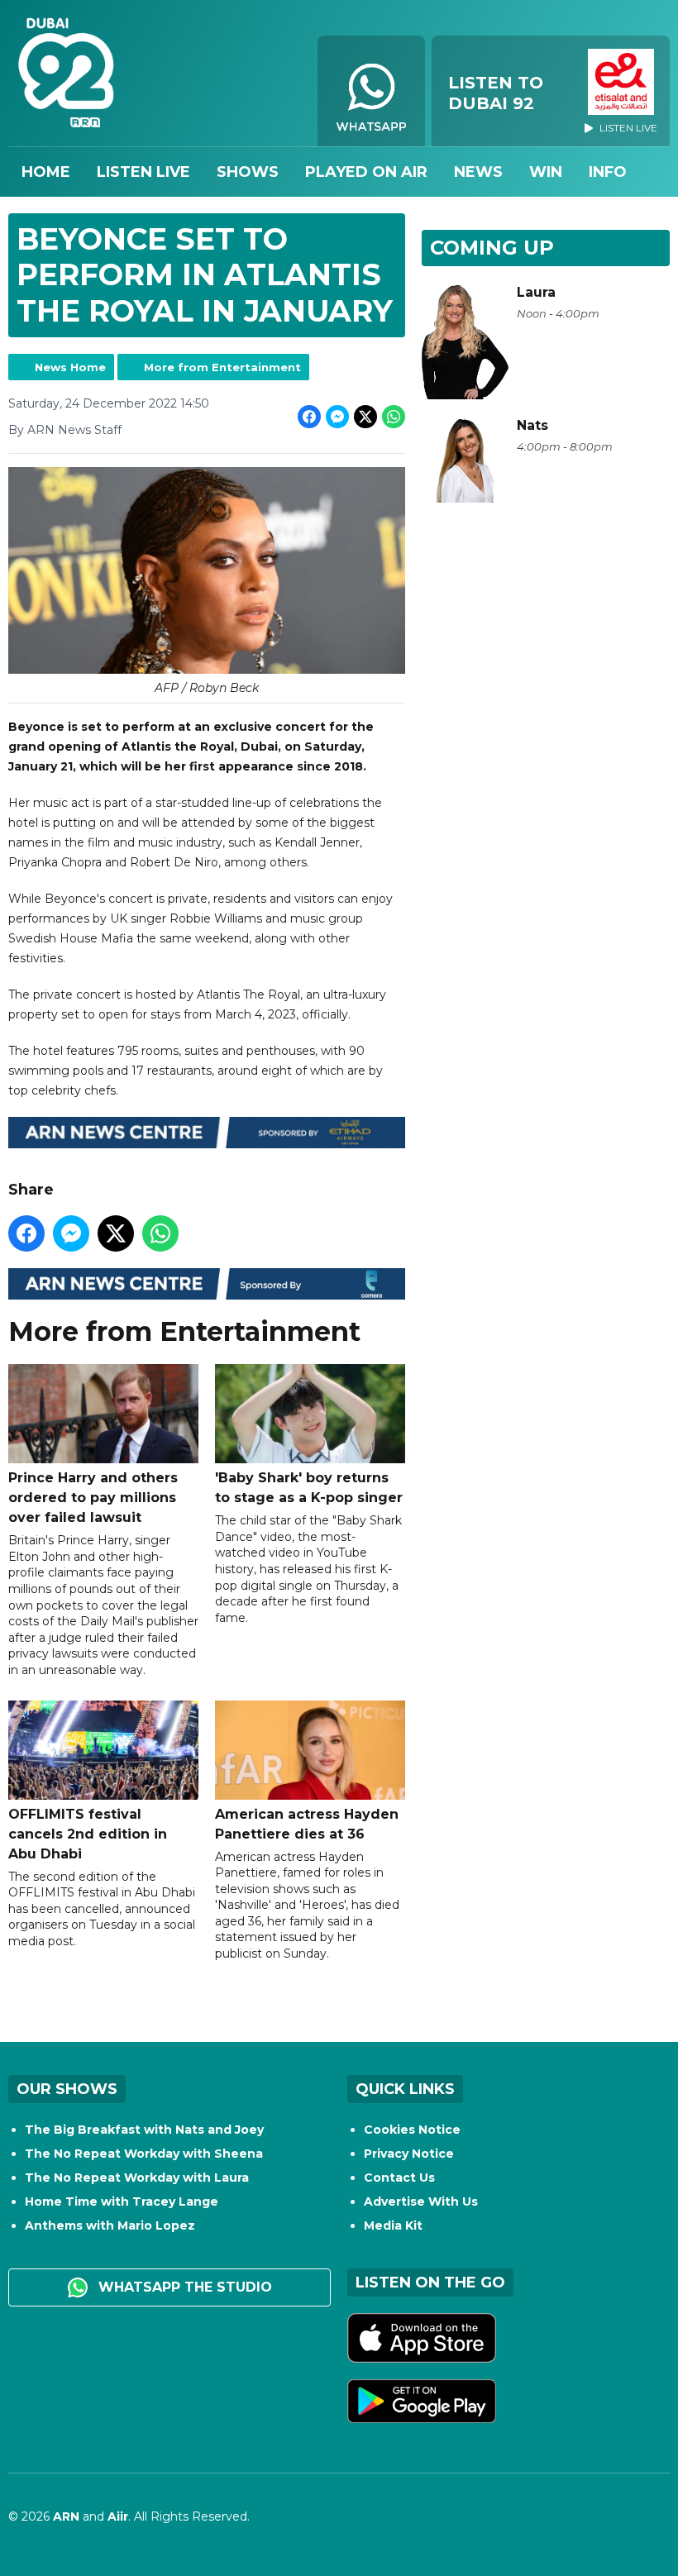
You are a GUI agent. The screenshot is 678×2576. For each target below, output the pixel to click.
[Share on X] (365, 417)
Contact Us (399, 2178)
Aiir (118, 2516)
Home (46, 172)
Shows (248, 172)
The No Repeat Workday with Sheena (144, 2154)
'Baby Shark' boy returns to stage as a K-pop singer (309, 1488)
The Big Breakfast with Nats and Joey (144, 2130)
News (478, 172)
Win (546, 172)
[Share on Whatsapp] (394, 417)
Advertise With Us (421, 2202)
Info (608, 172)
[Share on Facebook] (309, 417)
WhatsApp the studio (183, 2287)
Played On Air (366, 172)
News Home (70, 367)
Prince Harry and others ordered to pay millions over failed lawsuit (93, 1498)
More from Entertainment (222, 367)
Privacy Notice (409, 2154)
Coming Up (492, 248)
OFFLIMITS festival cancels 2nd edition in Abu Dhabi (88, 1834)
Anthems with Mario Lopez (110, 2225)
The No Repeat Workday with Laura (137, 2178)
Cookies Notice (412, 2130)
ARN (66, 2516)
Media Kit (393, 2225)
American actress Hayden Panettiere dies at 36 (307, 1824)
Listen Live (143, 172)
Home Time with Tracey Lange (122, 2202)
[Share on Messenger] (337, 417)
